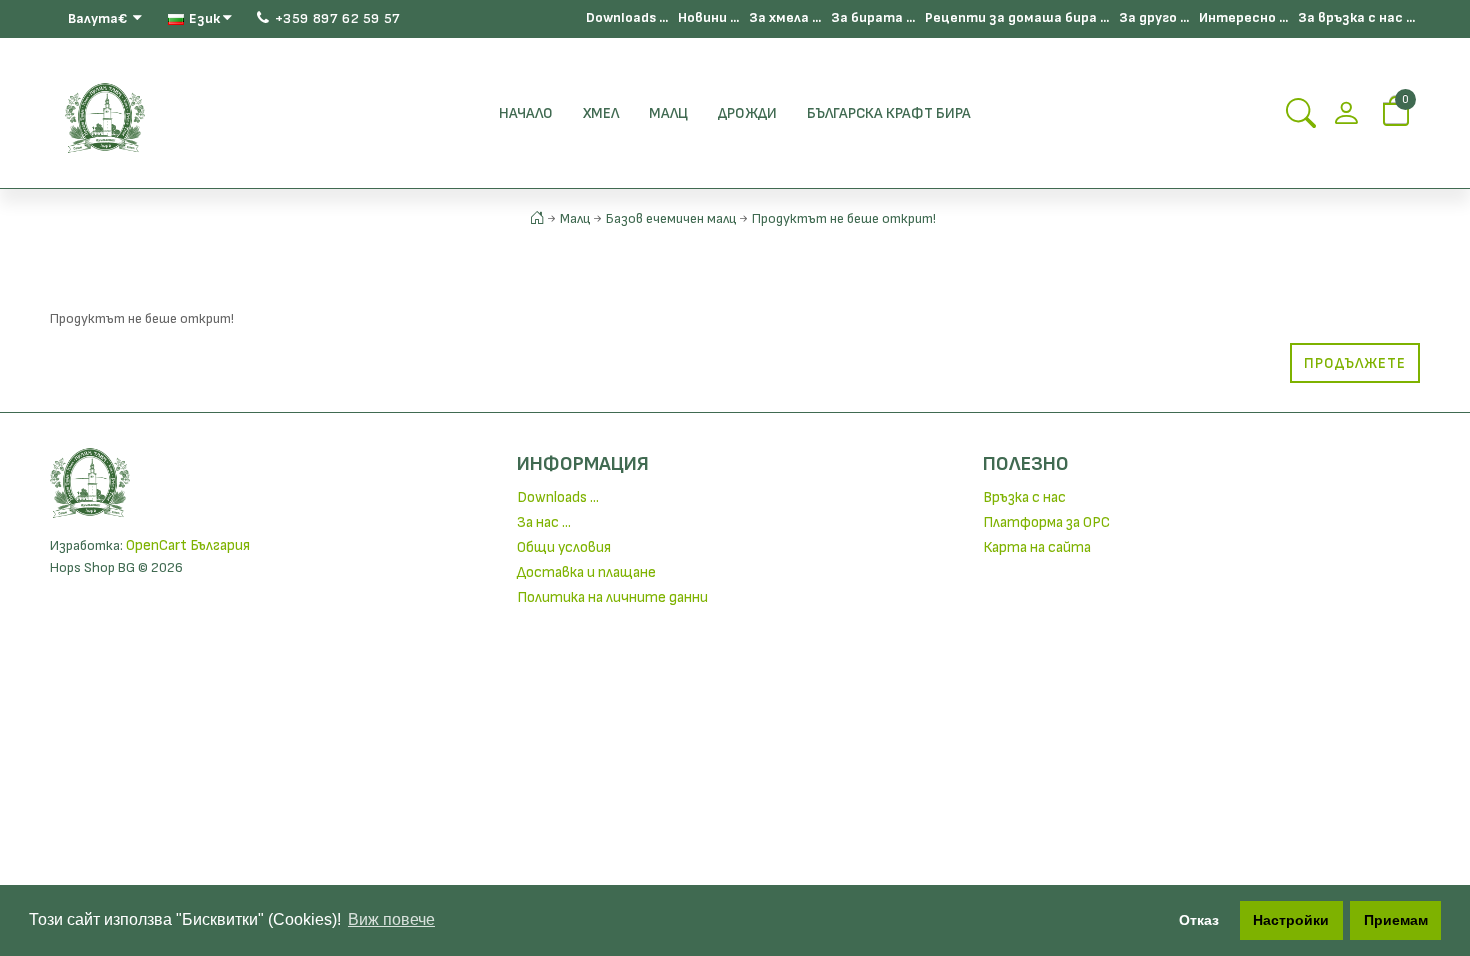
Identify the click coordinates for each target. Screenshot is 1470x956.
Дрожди (747, 113)
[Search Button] (1301, 119)
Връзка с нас (1024, 497)
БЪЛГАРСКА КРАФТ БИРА (889, 113)
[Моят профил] (1346, 119)
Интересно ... (1243, 17)
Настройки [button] (1291, 920)
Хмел (601, 113)
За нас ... (544, 522)
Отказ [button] (1199, 920)
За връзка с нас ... (1356, 17)
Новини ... (708, 17)
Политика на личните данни (612, 597)
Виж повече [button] (391, 919)
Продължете (1355, 363)
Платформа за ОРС (1046, 522)
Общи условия (564, 547)
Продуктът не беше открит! (844, 218)
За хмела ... (785, 17)
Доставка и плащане (586, 572)
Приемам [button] (1396, 920)
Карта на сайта (1037, 547)
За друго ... (1154, 17)
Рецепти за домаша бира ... (1017, 17)
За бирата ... (873, 17)
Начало (526, 113)
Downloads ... (627, 17)
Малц (668, 113)
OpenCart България (188, 545)
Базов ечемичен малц (671, 218)
